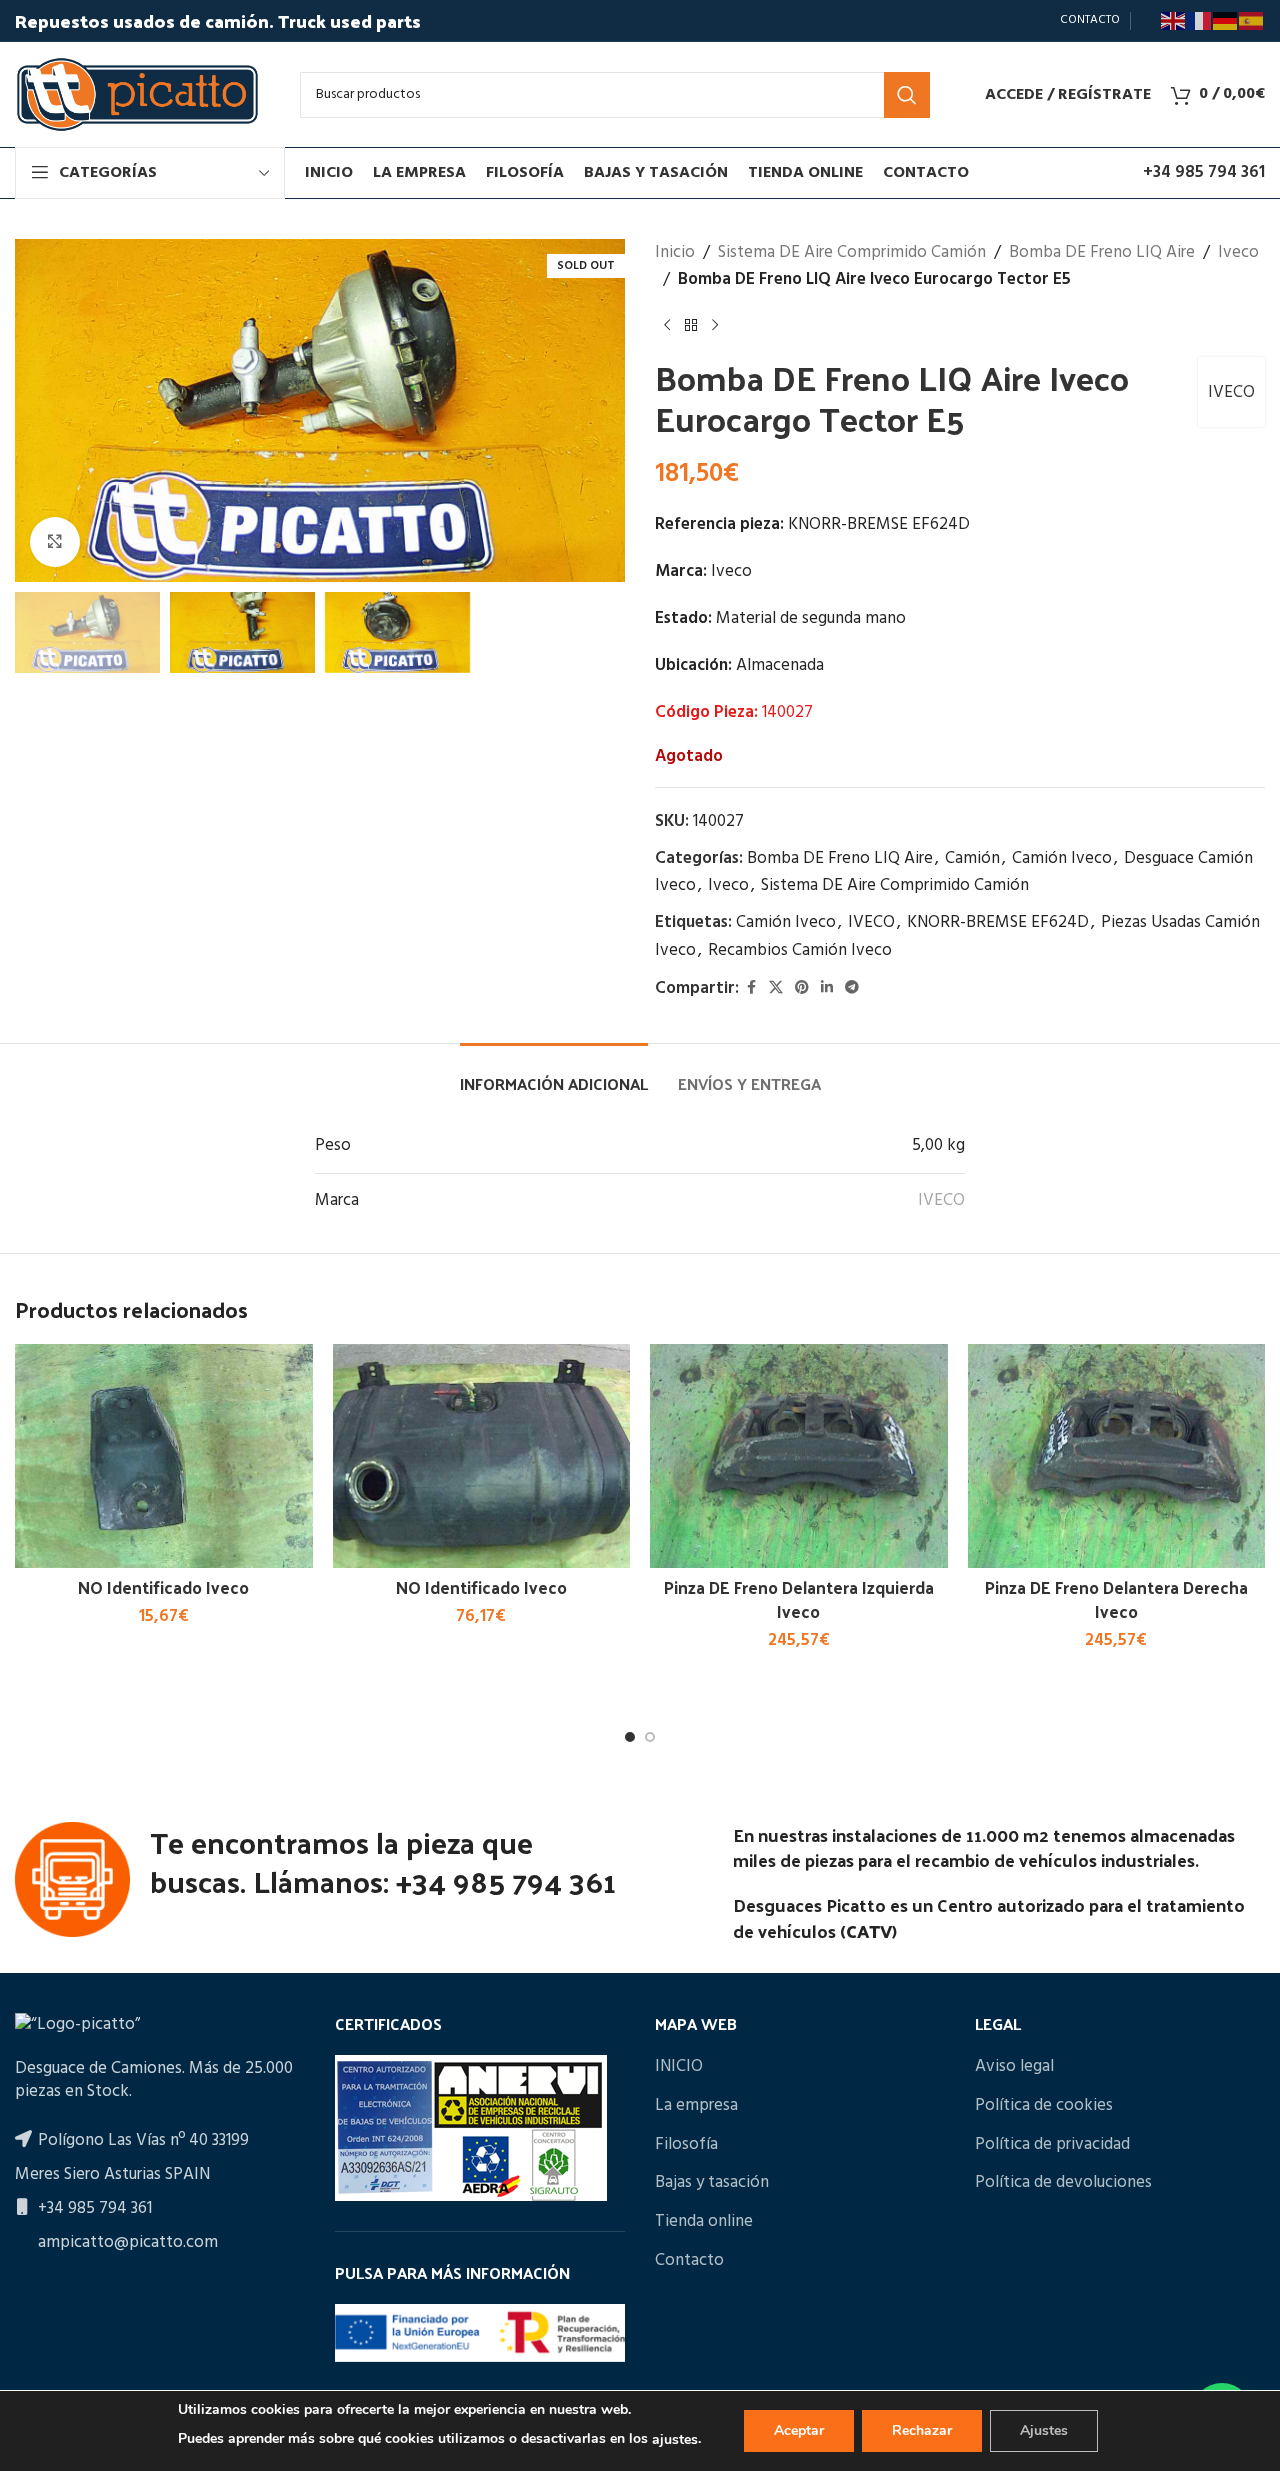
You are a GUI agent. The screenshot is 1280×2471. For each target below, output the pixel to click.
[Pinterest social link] (802, 988)
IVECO (1231, 392)
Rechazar (922, 2430)
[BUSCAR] (907, 95)
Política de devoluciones (1063, 2183)
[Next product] (715, 325)
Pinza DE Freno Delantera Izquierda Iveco (799, 1599)
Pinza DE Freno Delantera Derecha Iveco (1116, 1599)
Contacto (689, 2261)
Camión (972, 858)
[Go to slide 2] (650, 1737)
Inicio (675, 252)
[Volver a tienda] (691, 325)
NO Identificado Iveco (163, 1587)
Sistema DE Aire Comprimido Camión (852, 252)
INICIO (679, 2067)
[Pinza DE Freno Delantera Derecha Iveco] (1117, 1455)
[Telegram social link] (852, 988)
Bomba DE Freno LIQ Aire (1102, 252)
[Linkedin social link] (827, 988)
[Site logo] (137, 94)
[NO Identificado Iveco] (164, 1455)
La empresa (696, 2106)
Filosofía (686, 2145)
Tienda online (704, 2222)
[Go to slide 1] (630, 1737)
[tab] (554, 1073)
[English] (1174, 21)
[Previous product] (667, 325)
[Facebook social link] (751, 988)
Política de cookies (1044, 2106)
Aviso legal (1014, 2067)
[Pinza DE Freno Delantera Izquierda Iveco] (799, 1455)
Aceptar (799, 2430)
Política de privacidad (1052, 2145)
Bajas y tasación (712, 2183)
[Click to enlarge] (55, 542)
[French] (1200, 21)
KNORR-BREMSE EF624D (998, 922)
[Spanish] (1252, 21)
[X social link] (776, 988)
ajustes (675, 2439)
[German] (1226, 21)
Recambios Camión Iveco (800, 950)
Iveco (1238, 252)
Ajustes (1044, 2430)
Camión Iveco (1062, 858)
